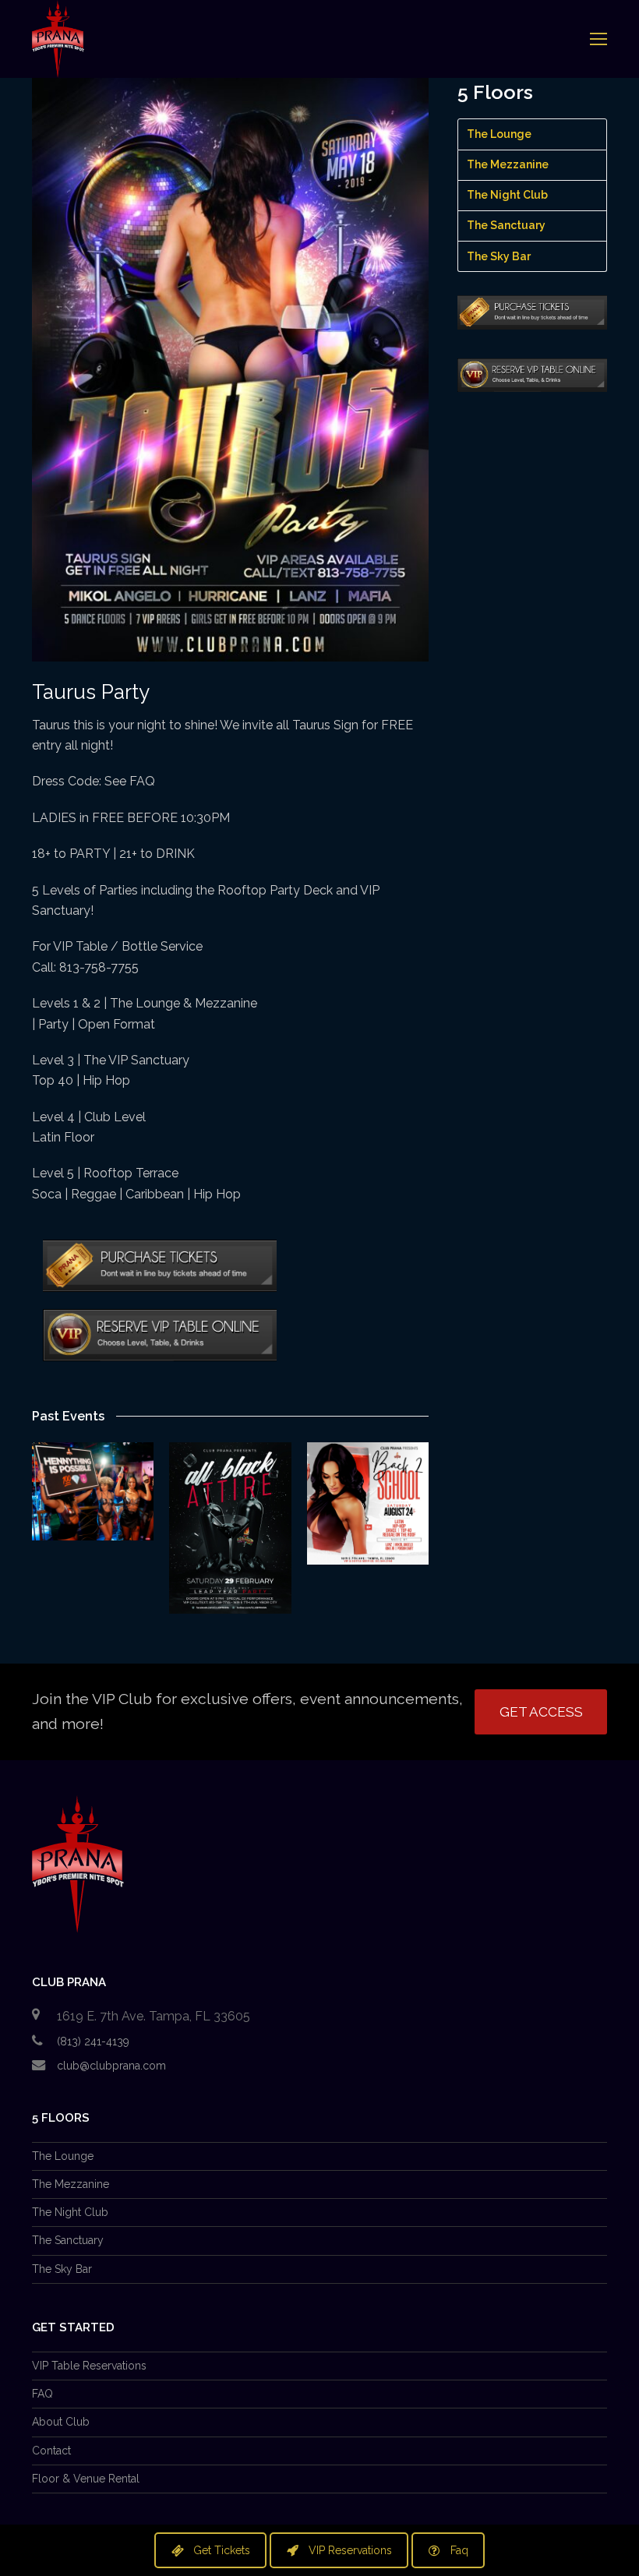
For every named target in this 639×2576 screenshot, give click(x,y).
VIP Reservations (350, 2550)
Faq (459, 2550)
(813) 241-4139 (93, 2041)
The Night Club (507, 195)
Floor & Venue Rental (86, 2479)
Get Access (541, 1712)
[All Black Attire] (230, 1528)
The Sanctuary (506, 225)
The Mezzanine (508, 164)
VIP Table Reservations (89, 2366)
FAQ (42, 2394)
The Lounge (499, 134)
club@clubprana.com (111, 2066)
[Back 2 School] (368, 1503)
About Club (61, 2422)
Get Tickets (222, 2550)
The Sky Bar (499, 256)
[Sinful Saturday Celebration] (93, 1491)
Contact (51, 2451)
